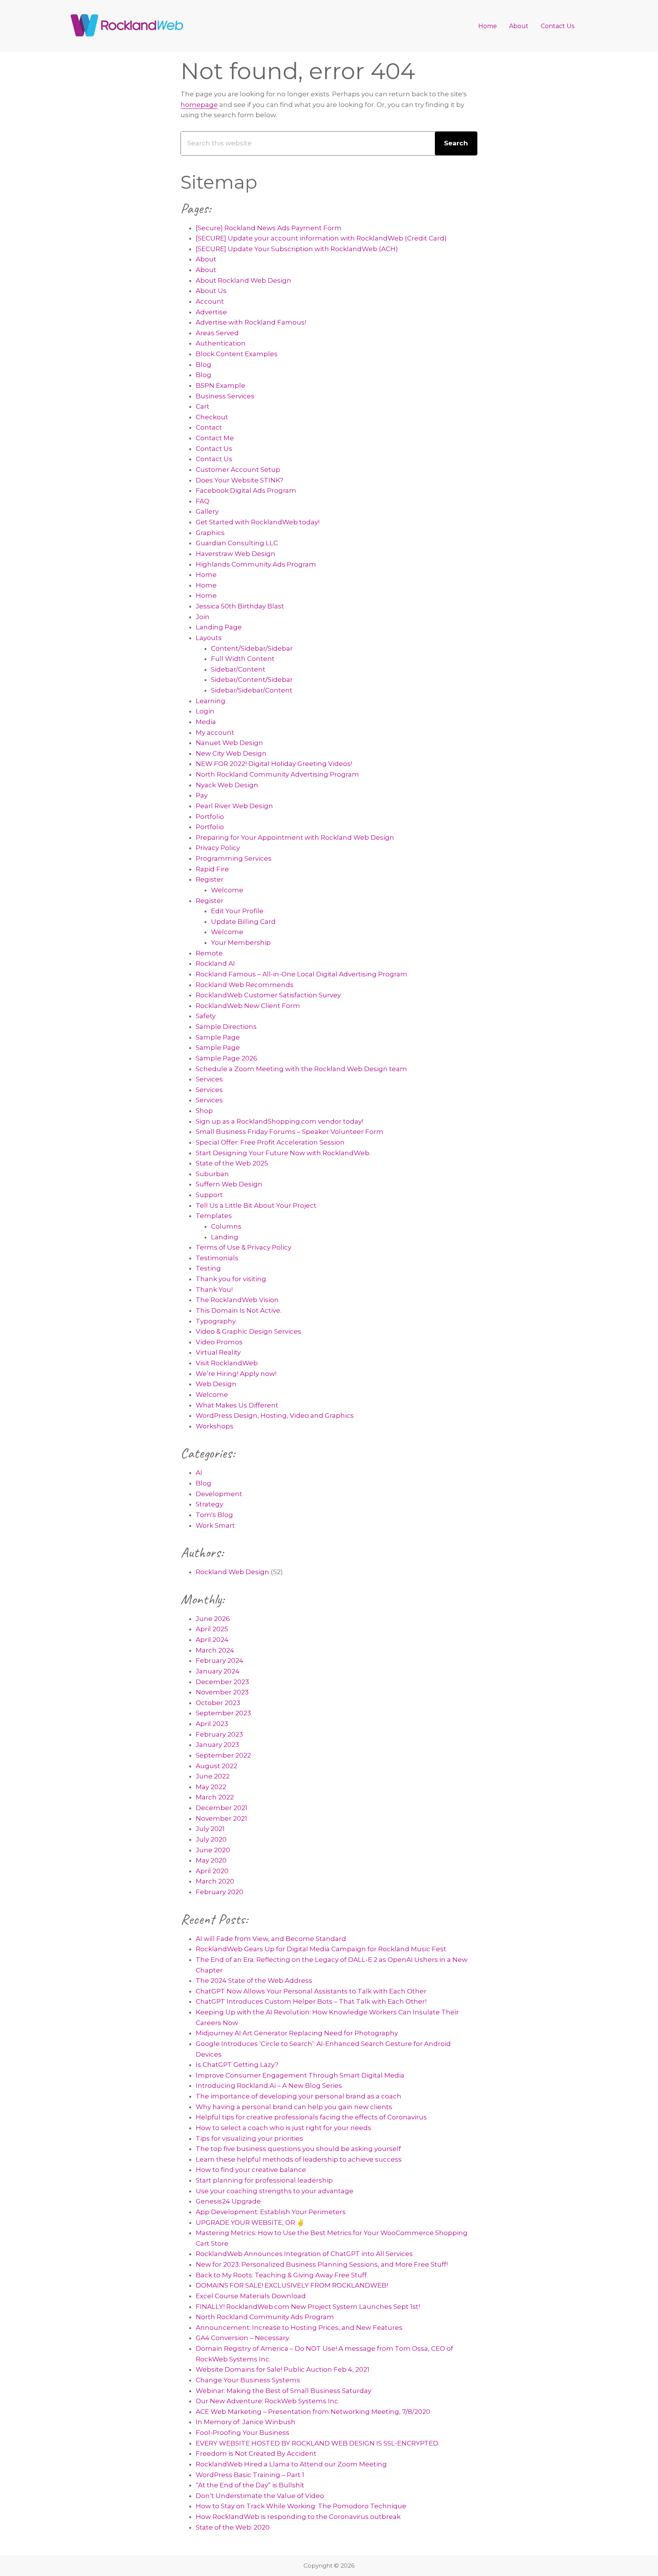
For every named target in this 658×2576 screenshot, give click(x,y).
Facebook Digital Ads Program (246, 490)
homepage (199, 105)
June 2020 (213, 1850)
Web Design (216, 1384)
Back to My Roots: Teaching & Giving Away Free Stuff (281, 2275)
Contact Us (214, 449)
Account (210, 301)
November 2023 (222, 1692)
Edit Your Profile (237, 911)
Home (206, 575)
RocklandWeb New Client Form (248, 1006)
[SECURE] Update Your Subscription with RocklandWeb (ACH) (297, 249)
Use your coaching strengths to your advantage (275, 2191)
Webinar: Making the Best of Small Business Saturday (283, 2391)
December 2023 (222, 1682)
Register (210, 879)
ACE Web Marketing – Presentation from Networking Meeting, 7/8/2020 (313, 2412)
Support (209, 1195)
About (206, 259)
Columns (226, 1226)
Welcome (227, 890)
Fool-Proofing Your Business (243, 2433)
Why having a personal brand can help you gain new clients (294, 2107)
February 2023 (219, 1734)
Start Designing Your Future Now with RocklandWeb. (283, 1153)
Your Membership (241, 943)
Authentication (221, 343)
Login (205, 711)
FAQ (203, 501)
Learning (211, 701)
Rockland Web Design (232, 1572)
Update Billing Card (243, 922)
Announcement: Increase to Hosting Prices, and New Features (299, 2328)
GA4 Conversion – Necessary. (243, 2338)
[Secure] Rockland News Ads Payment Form (269, 228)
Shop (204, 1111)
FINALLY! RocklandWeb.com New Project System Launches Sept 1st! (308, 2307)
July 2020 (211, 1839)
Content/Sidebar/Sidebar (252, 648)
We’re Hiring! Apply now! (236, 1374)
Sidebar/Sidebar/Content (252, 690)
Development (219, 1494)
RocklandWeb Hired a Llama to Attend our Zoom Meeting (291, 2464)
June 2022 (213, 1776)
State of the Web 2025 (232, 1163)
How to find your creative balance (251, 2170)
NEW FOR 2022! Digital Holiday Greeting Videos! (274, 764)
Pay (202, 795)
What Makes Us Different (237, 1405)
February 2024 (220, 1661)
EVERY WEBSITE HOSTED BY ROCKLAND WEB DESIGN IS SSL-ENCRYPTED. (318, 2443)
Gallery (207, 511)
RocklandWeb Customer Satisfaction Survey (268, 995)
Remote (209, 953)
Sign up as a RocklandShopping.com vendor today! (279, 1121)
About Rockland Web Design (244, 280)
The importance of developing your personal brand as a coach (299, 2096)
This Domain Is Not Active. (239, 1310)
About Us (211, 291)
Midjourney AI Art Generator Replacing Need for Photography (297, 2033)
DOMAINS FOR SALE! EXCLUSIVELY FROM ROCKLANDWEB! (292, 2285)
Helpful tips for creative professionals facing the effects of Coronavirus (311, 2117)
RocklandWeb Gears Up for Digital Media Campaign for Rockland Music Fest (321, 1949)
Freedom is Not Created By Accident (256, 2453)
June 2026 (213, 1619)
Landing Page (219, 627)
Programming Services (234, 858)
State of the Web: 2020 (233, 2527)
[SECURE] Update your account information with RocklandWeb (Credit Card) (321, 238)
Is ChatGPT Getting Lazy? (237, 2065)
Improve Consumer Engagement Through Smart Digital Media (300, 2075)
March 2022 (215, 1797)
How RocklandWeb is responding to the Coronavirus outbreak (298, 2517)
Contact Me (215, 438)
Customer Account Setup (238, 470)
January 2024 (218, 1671)
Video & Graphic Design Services (248, 1331)
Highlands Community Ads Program (256, 564)
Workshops (215, 1426)
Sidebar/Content (238, 669)
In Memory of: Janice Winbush (246, 2422)
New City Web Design (231, 753)
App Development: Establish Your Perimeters (271, 2212)
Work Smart (215, 1525)
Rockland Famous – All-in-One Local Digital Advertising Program (302, 974)
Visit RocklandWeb (227, 1363)
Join (203, 617)
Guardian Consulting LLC (237, 543)
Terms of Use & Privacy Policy (244, 1247)
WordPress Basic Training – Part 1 (250, 2475)
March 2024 (215, 1650)
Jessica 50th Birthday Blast (240, 606)
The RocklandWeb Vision (237, 1300)
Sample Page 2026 (227, 1058)
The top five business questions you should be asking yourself (298, 2149)
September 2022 (223, 1755)
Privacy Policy (218, 848)
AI (199, 1473)
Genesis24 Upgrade (228, 2201)
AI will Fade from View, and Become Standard (271, 1939)
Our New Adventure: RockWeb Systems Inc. (268, 2401)
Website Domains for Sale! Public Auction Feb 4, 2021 (283, 2369)
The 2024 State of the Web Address (254, 1981)
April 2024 (212, 1640)
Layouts (209, 638)
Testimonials (217, 1258)
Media (206, 722)
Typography (216, 1321)
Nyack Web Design (227, 785)
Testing (208, 1268)
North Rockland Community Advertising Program (277, 774)
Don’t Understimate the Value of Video (260, 2496)
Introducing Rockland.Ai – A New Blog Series (269, 2086)
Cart (203, 406)
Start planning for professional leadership (264, 2180)
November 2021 (221, 1818)
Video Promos (219, 1342)
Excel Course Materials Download (251, 2296)
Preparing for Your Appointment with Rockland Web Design (295, 837)
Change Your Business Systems (248, 2380)
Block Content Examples (237, 354)
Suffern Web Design (229, 1184)
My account (215, 732)
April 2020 (212, 1871)
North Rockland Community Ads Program (265, 2317)
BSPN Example (220, 385)
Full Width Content (243, 659)
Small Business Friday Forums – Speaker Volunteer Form (290, 1132)
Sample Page (218, 1037)
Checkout (212, 417)
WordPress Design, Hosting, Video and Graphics (275, 1415)
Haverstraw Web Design (236, 554)
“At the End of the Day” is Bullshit (250, 2485)
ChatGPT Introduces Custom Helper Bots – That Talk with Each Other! (311, 2001)
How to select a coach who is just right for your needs (283, 2128)
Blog (204, 365)
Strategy (209, 1504)
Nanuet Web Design (229, 743)
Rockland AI (215, 963)
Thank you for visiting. (232, 1279)
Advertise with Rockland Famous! (251, 322)
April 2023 (212, 1724)
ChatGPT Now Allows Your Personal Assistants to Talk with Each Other (311, 1991)
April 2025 (212, 1629)
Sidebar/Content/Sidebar (252, 680)
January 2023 (217, 1745)
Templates (214, 1216)
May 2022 (211, 1787)
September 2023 (223, 1713)
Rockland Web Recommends (245, 985)
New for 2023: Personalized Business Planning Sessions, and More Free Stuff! (322, 2264)
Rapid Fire (212, 869)
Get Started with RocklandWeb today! (258, 522)
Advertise (211, 312)
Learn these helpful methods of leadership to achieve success (299, 2159)
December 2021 (222, 1808)
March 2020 (215, 1881)
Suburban (212, 1174)
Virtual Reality (218, 1352)
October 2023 (218, 1703)
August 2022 (216, 1766)
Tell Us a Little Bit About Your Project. (257, 1205)
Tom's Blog (214, 1515)
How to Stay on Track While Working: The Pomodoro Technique (301, 2506)
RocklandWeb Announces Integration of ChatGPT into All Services (304, 2254)
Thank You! (214, 1290)
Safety (206, 1016)
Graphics (210, 533)
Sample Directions (226, 1027)
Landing (225, 1237)
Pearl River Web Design (234, 806)
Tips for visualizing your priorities (249, 2138)
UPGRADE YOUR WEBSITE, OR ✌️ (250, 2223)
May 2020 (211, 1860)
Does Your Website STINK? (240, 480)
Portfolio (210, 817)
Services (209, 1079)
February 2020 (220, 1892)
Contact (209, 427)
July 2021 (210, 1829)
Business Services (225, 396)
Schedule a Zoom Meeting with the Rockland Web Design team (301, 1069)
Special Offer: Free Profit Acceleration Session (270, 1142)
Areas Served (217, 333)
